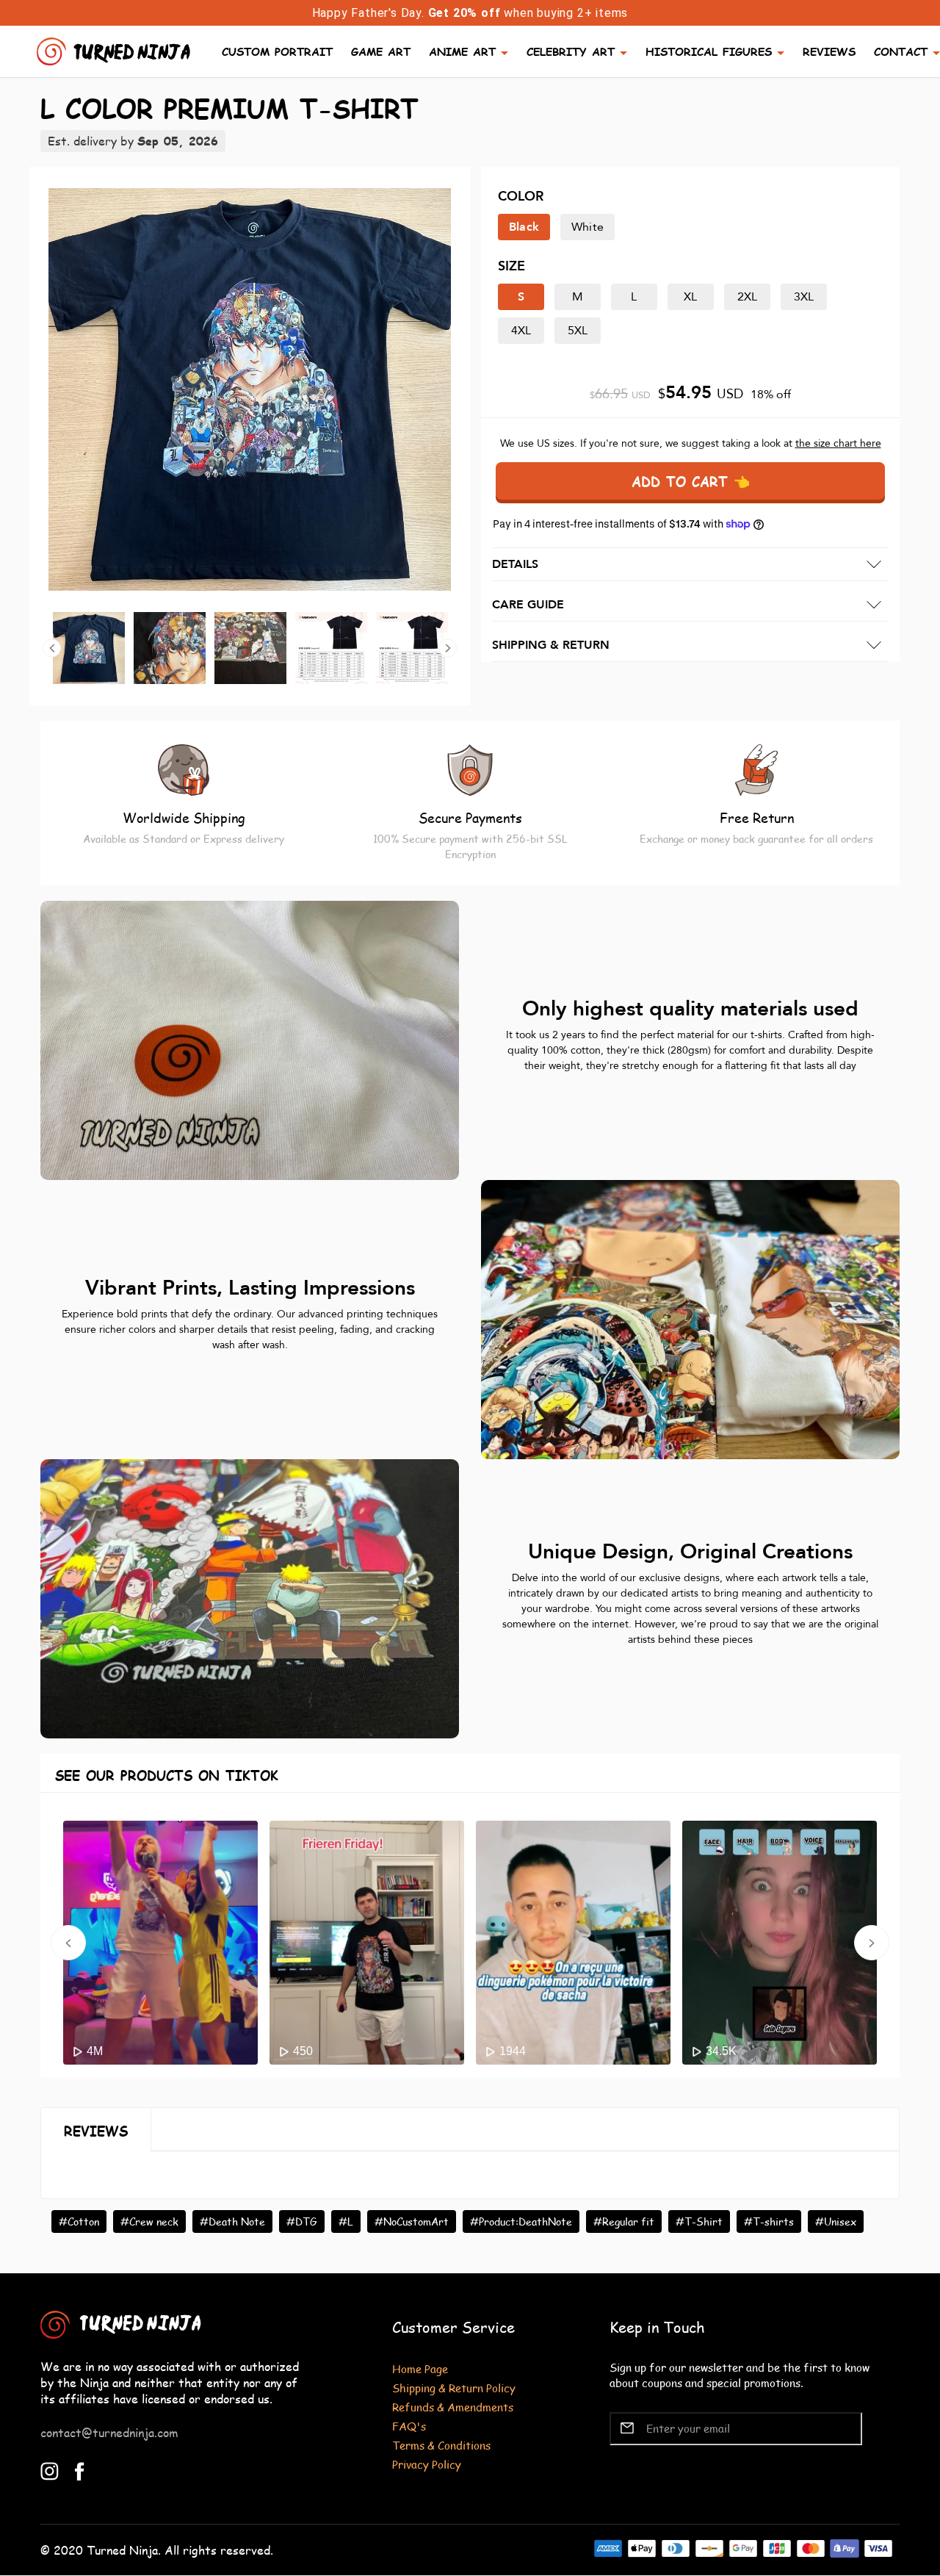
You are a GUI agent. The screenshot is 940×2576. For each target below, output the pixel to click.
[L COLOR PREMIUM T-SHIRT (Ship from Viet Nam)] (250, 389)
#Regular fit (624, 2221)
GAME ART (381, 51)
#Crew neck (149, 2221)
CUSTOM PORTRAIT (277, 51)
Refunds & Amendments (453, 2407)
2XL (748, 297)
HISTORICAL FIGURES (709, 51)
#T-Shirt (699, 2221)
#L (346, 2221)
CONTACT (901, 51)
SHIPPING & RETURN (551, 645)
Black (524, 227)
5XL (578, 331)
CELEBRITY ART (571, 51)
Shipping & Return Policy (454, 2388)
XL (690, 297)
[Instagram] (50, 2470)
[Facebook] (80, 2470)
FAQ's (409, 2426)
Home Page (420, 2368)
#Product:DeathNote (521, 2221)
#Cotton (79, 2221)
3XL (804, 297)
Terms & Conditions (441, 2445)
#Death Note (232, 2221)
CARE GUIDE (528, 605)
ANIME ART (462, 51)
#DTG (302, 2221)
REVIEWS (829, 51)
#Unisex (836, 2221)
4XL (521, 331)
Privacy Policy (427, 2464)
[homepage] (115, 50)
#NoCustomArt (412, 2221)
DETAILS (515, 564)
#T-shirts (769, 2221)
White (587, 227)
